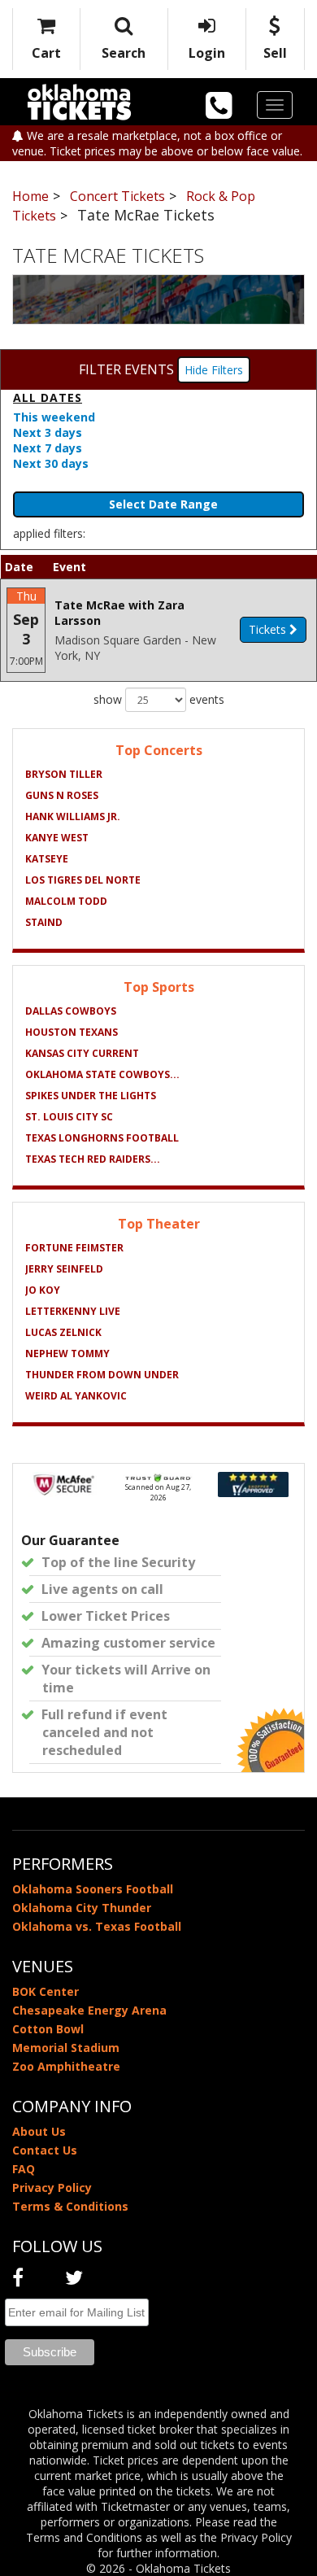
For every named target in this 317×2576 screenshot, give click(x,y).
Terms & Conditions (70, 2206)
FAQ (24, 2169)
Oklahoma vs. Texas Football (97, 1926)
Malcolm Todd (66, 901)
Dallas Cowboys (71, 1011)
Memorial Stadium (66, 2048)
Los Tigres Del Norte (83, 880)
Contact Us (45, 2150)
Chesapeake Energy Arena (89, 2010)
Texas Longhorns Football (102, 1138)
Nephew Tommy (67, 1353)
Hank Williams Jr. (73, 816)
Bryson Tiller (64, 774)
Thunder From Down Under (102, 1375)
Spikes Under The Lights (91, 1096)
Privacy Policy (52, 2187)
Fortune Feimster (74, 1248)
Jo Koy (43, 1290)
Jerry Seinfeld (64, 1269)
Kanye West (57, 838)
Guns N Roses (62, 795)
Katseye (47, 859)
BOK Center (46, 1991)
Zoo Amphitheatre (66, 2066)
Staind (44, 922)
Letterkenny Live (73, 1311)
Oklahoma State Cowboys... (102, 1074)
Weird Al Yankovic (76, 1396)
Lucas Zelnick (63, 1332)
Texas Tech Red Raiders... (93, 1159)
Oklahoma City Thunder (82, 1908)
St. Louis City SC (69, 1117)
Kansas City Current (82, 1053)
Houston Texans (72, 1032)
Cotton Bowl (48, 2029)
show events (159, 699)
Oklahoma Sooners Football (93, 1889)
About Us (39, 2131)
